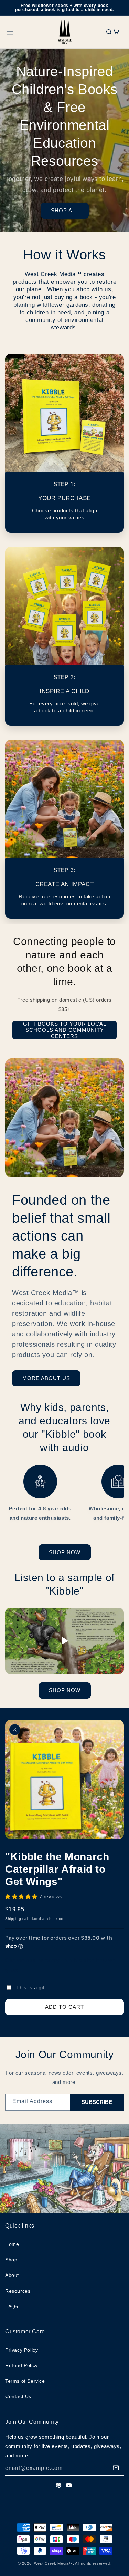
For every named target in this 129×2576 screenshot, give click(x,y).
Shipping (13, 1919)
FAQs (12, 2307)
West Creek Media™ (53, 2563)
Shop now (65, 1552)
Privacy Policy (21, 2350)
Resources (18, 2291)
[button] (10, 32)
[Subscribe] (116, 2468)
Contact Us (18, 2396)
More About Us (46, 1378)
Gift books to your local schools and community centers (65, 1030)
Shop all (65, 210)
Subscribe (97, 2102)
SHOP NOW (65, 1690)
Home (12, 2244)
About (12, 2275)
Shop (11, 2260)
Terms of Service (25, 2381)
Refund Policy (21, 2365)
